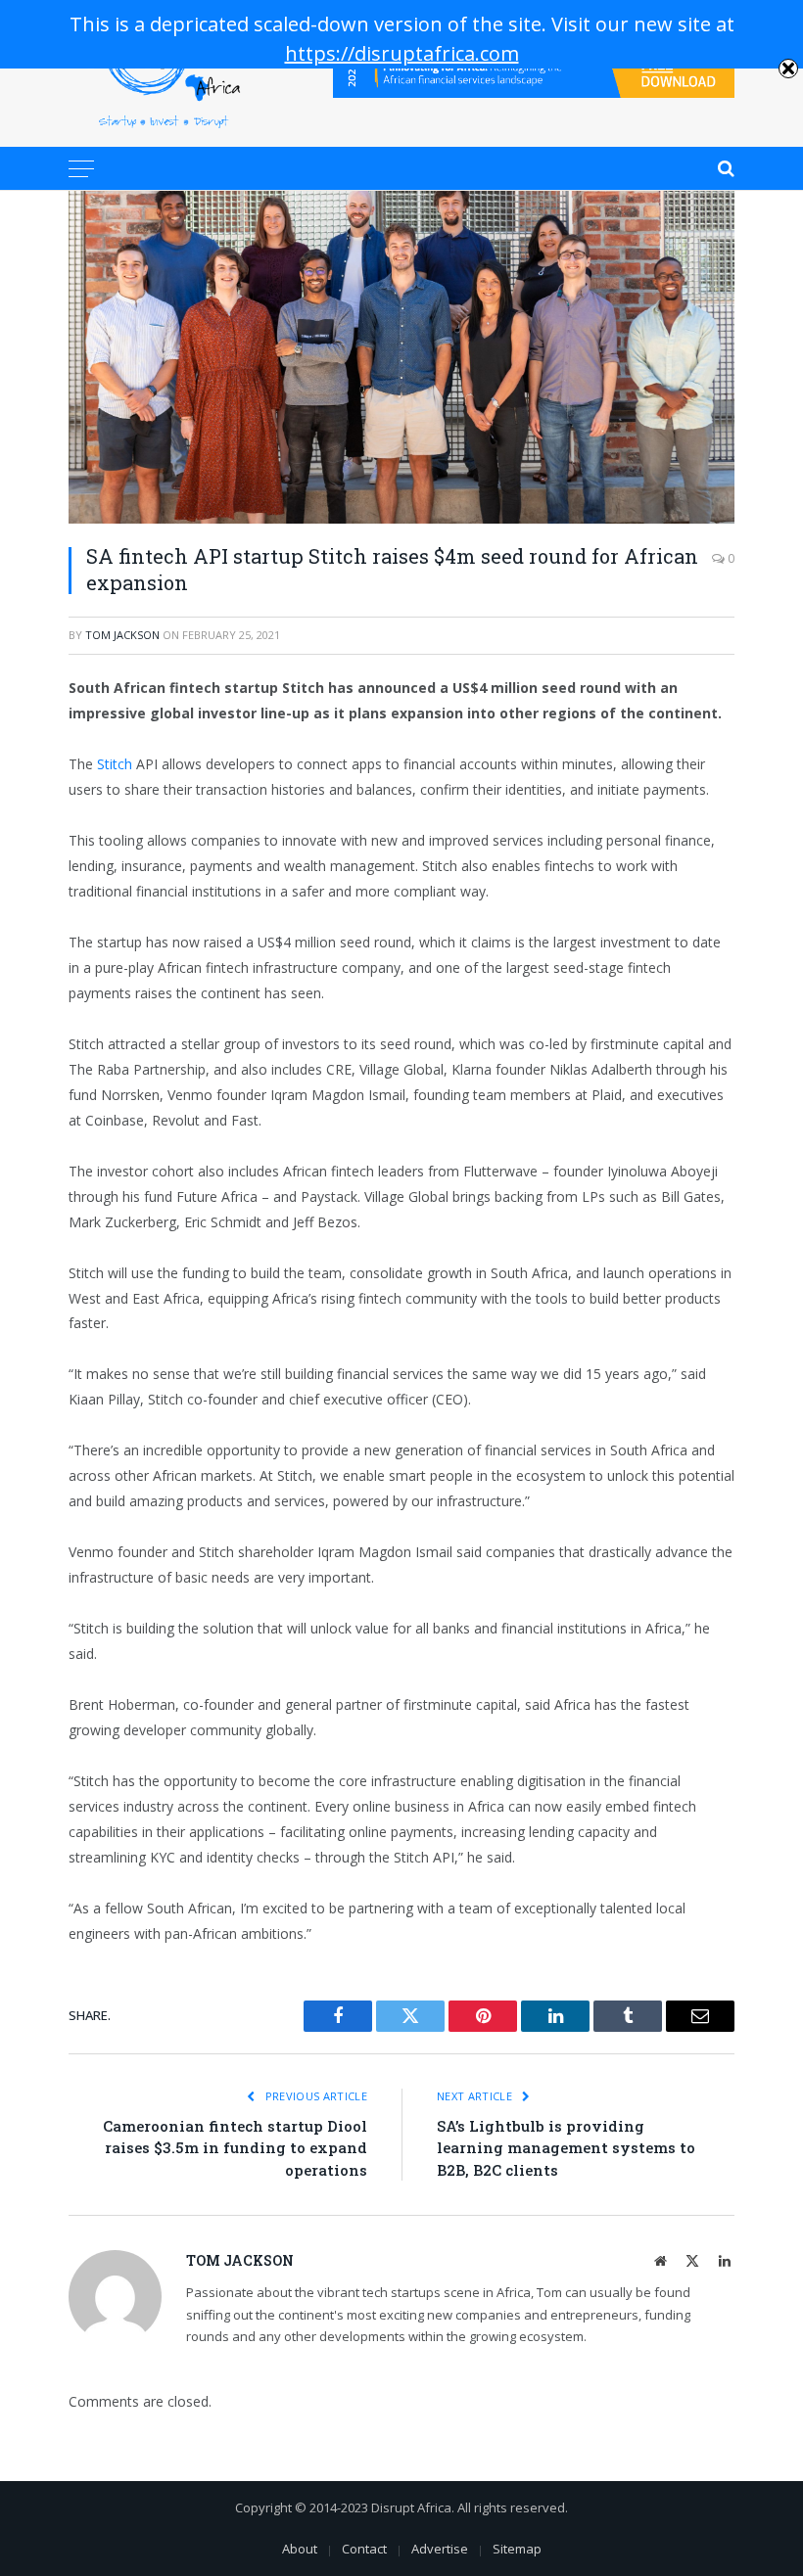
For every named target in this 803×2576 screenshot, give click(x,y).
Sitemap (517, 2549)
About (300, 2549)
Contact (364, 2549)
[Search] (724, 168)
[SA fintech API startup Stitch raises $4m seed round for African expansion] (401, 357)
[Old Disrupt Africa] (164, 73)
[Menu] (81, 168)
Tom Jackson (122, 635)
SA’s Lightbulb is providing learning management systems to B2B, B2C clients (566, 2148)
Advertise (440, 2549)
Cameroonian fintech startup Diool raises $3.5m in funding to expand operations (235, 2148)
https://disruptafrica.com (402, 53)
